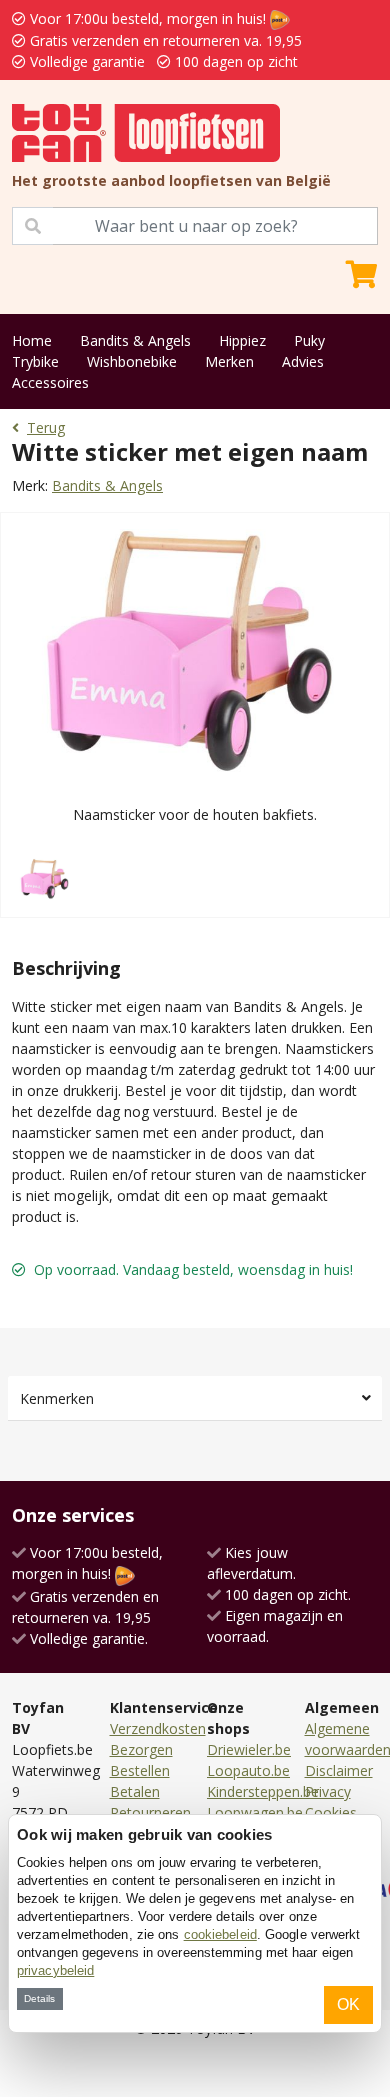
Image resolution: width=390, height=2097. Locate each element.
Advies (303, 361)
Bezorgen (141, 1749)
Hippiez (242, 340)
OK (348, 2004)
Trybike (35, 361)
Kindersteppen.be (263, 1791)
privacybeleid (55, 1970)
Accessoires (50, 382)
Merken (229, 361)
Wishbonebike (132, 361)
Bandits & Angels (135, 340)
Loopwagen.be (255, 1812)
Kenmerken (57, 1398)
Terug (46, 427)
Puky (309, 340)
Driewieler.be (249, 1749)
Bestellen (140, 1770)
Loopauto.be (248, 1770)
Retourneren (150, 1812)
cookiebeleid (220, 1934)
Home (32, 340)
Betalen (135, 1791)
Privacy (328, 1791)
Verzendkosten (158, 1728)
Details (39, 1998)
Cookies (331, 1812)
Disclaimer (339, 1770)
